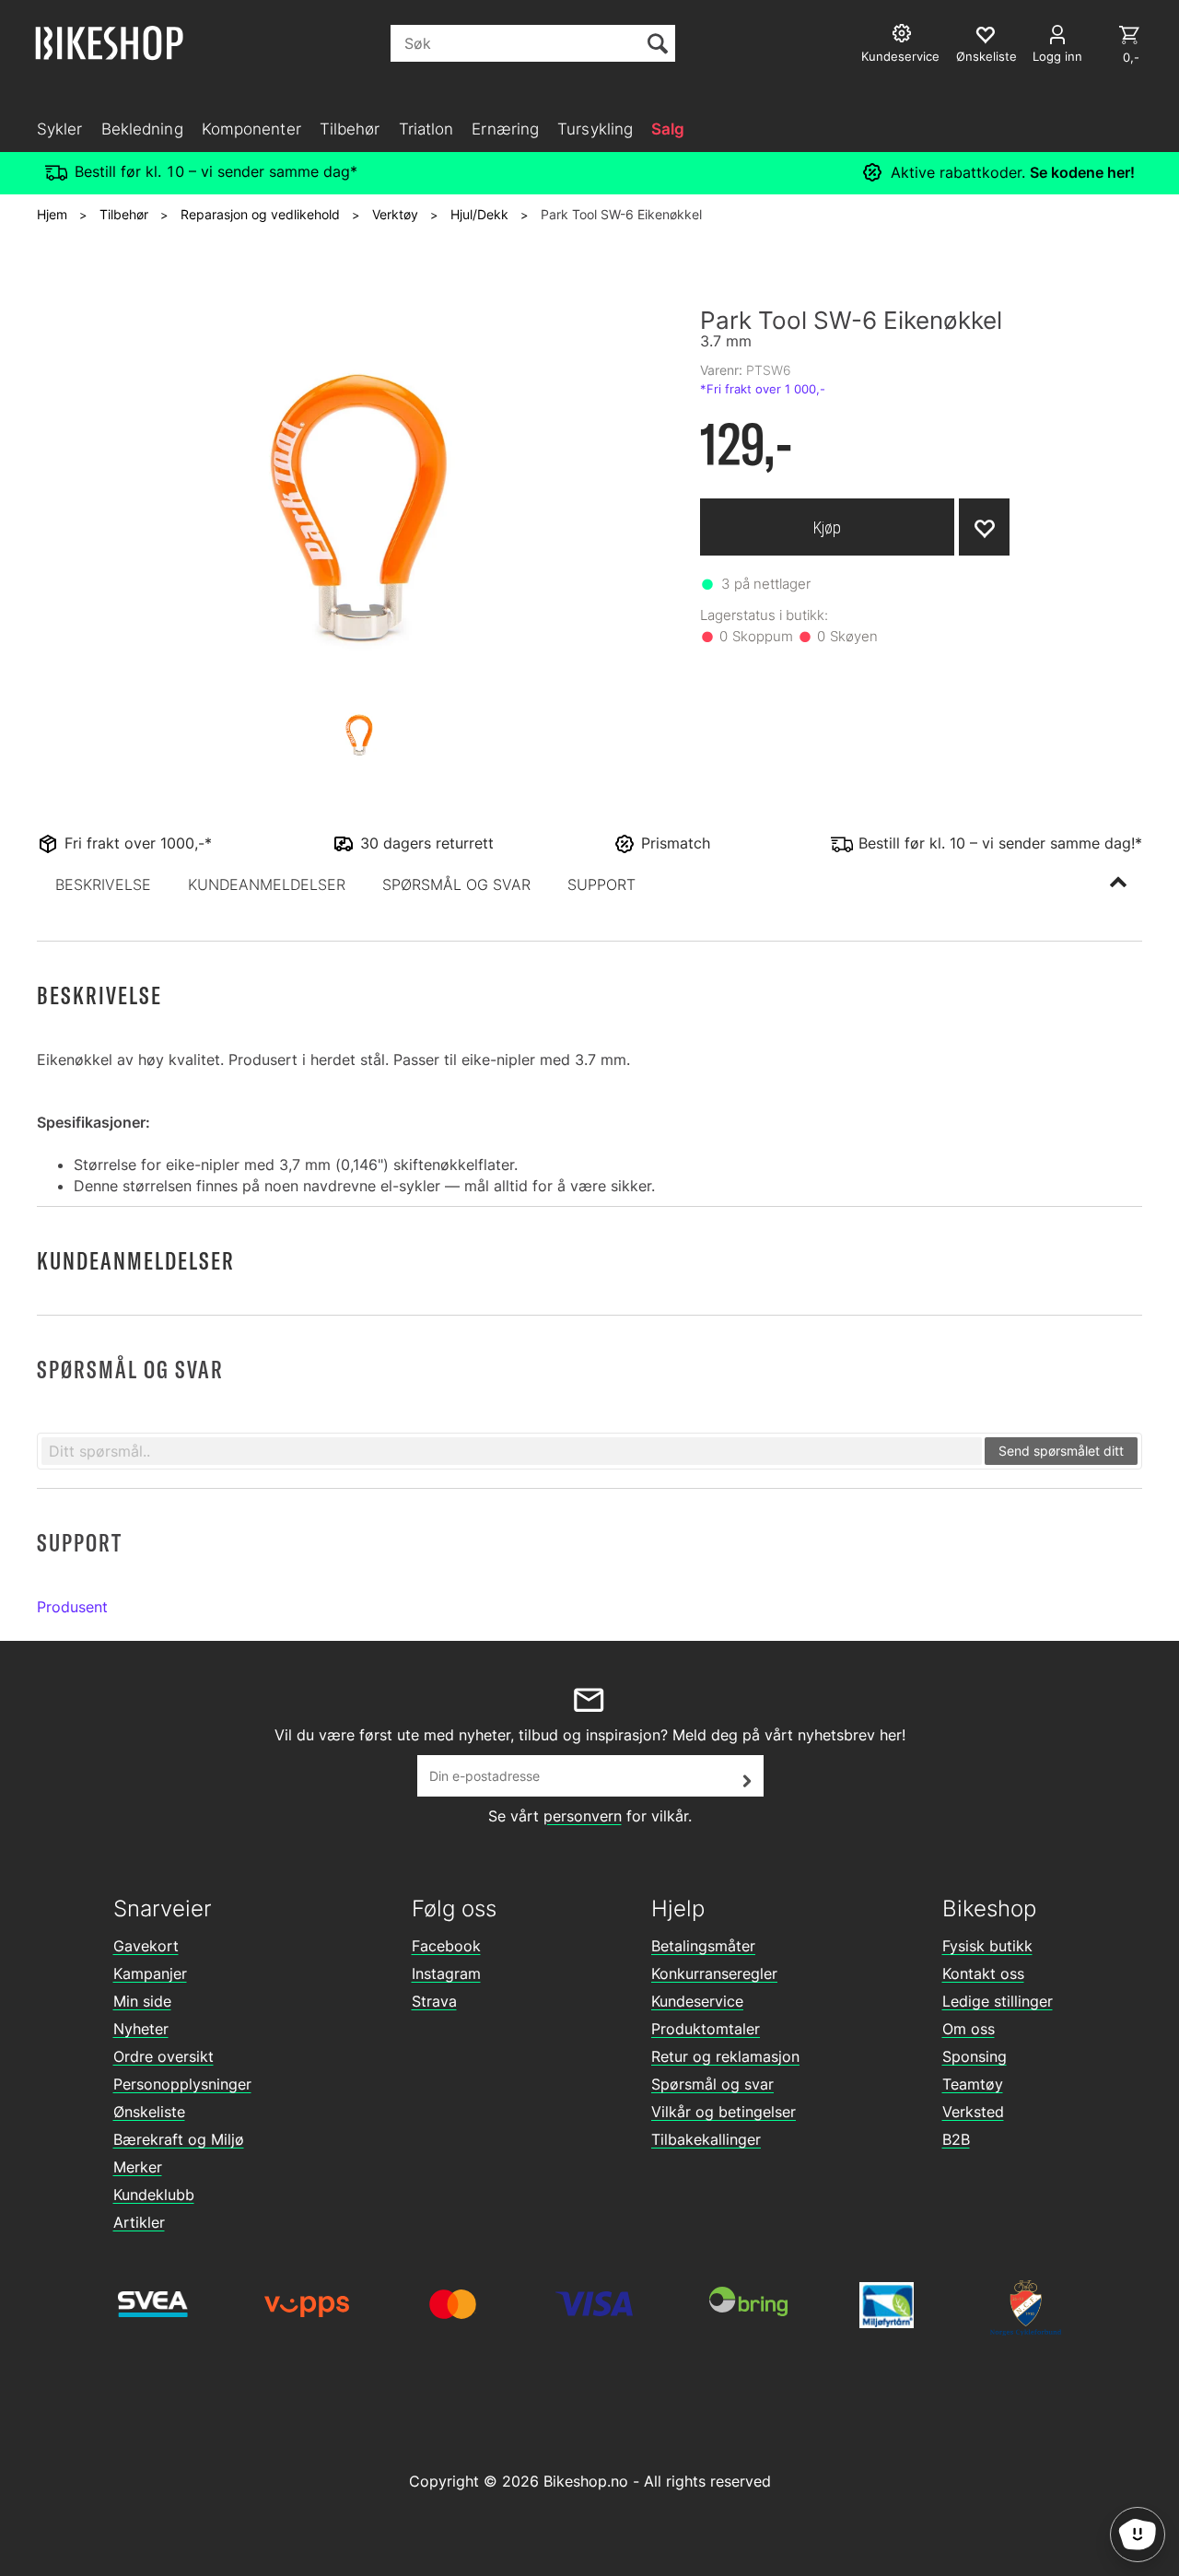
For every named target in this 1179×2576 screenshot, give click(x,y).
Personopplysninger (182, 2084)
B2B (956, 2139)
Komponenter (251, 129)
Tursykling (595, 129)
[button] (103, 884)
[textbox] (512, 1451)
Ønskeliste (149, 2112)
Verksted (973, 2112)
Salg (668, 129)
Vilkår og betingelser (724, 2112)
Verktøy (395, 214)
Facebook (446, 1946)
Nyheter (141, 2029)
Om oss (969, 2029)
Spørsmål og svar (712, 2084)
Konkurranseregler (714, 1973)
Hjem (52, 214)
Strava (434, 2001)
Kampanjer (150, 1973)
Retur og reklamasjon (725, 2056)
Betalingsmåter (703, 1946)
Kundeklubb (154, 2195)
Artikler (139, 2222)
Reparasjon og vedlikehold (260, 214)
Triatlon (426, 129)
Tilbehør (350, 129)
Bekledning (142, 129)
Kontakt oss (983, 1973)
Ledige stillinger (998, 2001)
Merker (138, 2167)
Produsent (72, 1607)
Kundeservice (697, 2001)
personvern (583, 1816)
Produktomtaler (706, 2029)
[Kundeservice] (904, 35)
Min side (142, 2001)
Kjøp (827, 527)
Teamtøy (973, 2084)
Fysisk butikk (987, 1946)
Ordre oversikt (163, 2056)
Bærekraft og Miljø (179, 2139)
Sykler (60, 129)
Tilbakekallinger (706, 2139)
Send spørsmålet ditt (1061, 1451)
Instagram (446, 1973)
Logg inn (1057, 56)
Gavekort (146, 1946)
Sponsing (975, 2056)
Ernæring (505, 129)
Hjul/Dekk (479, 214)
